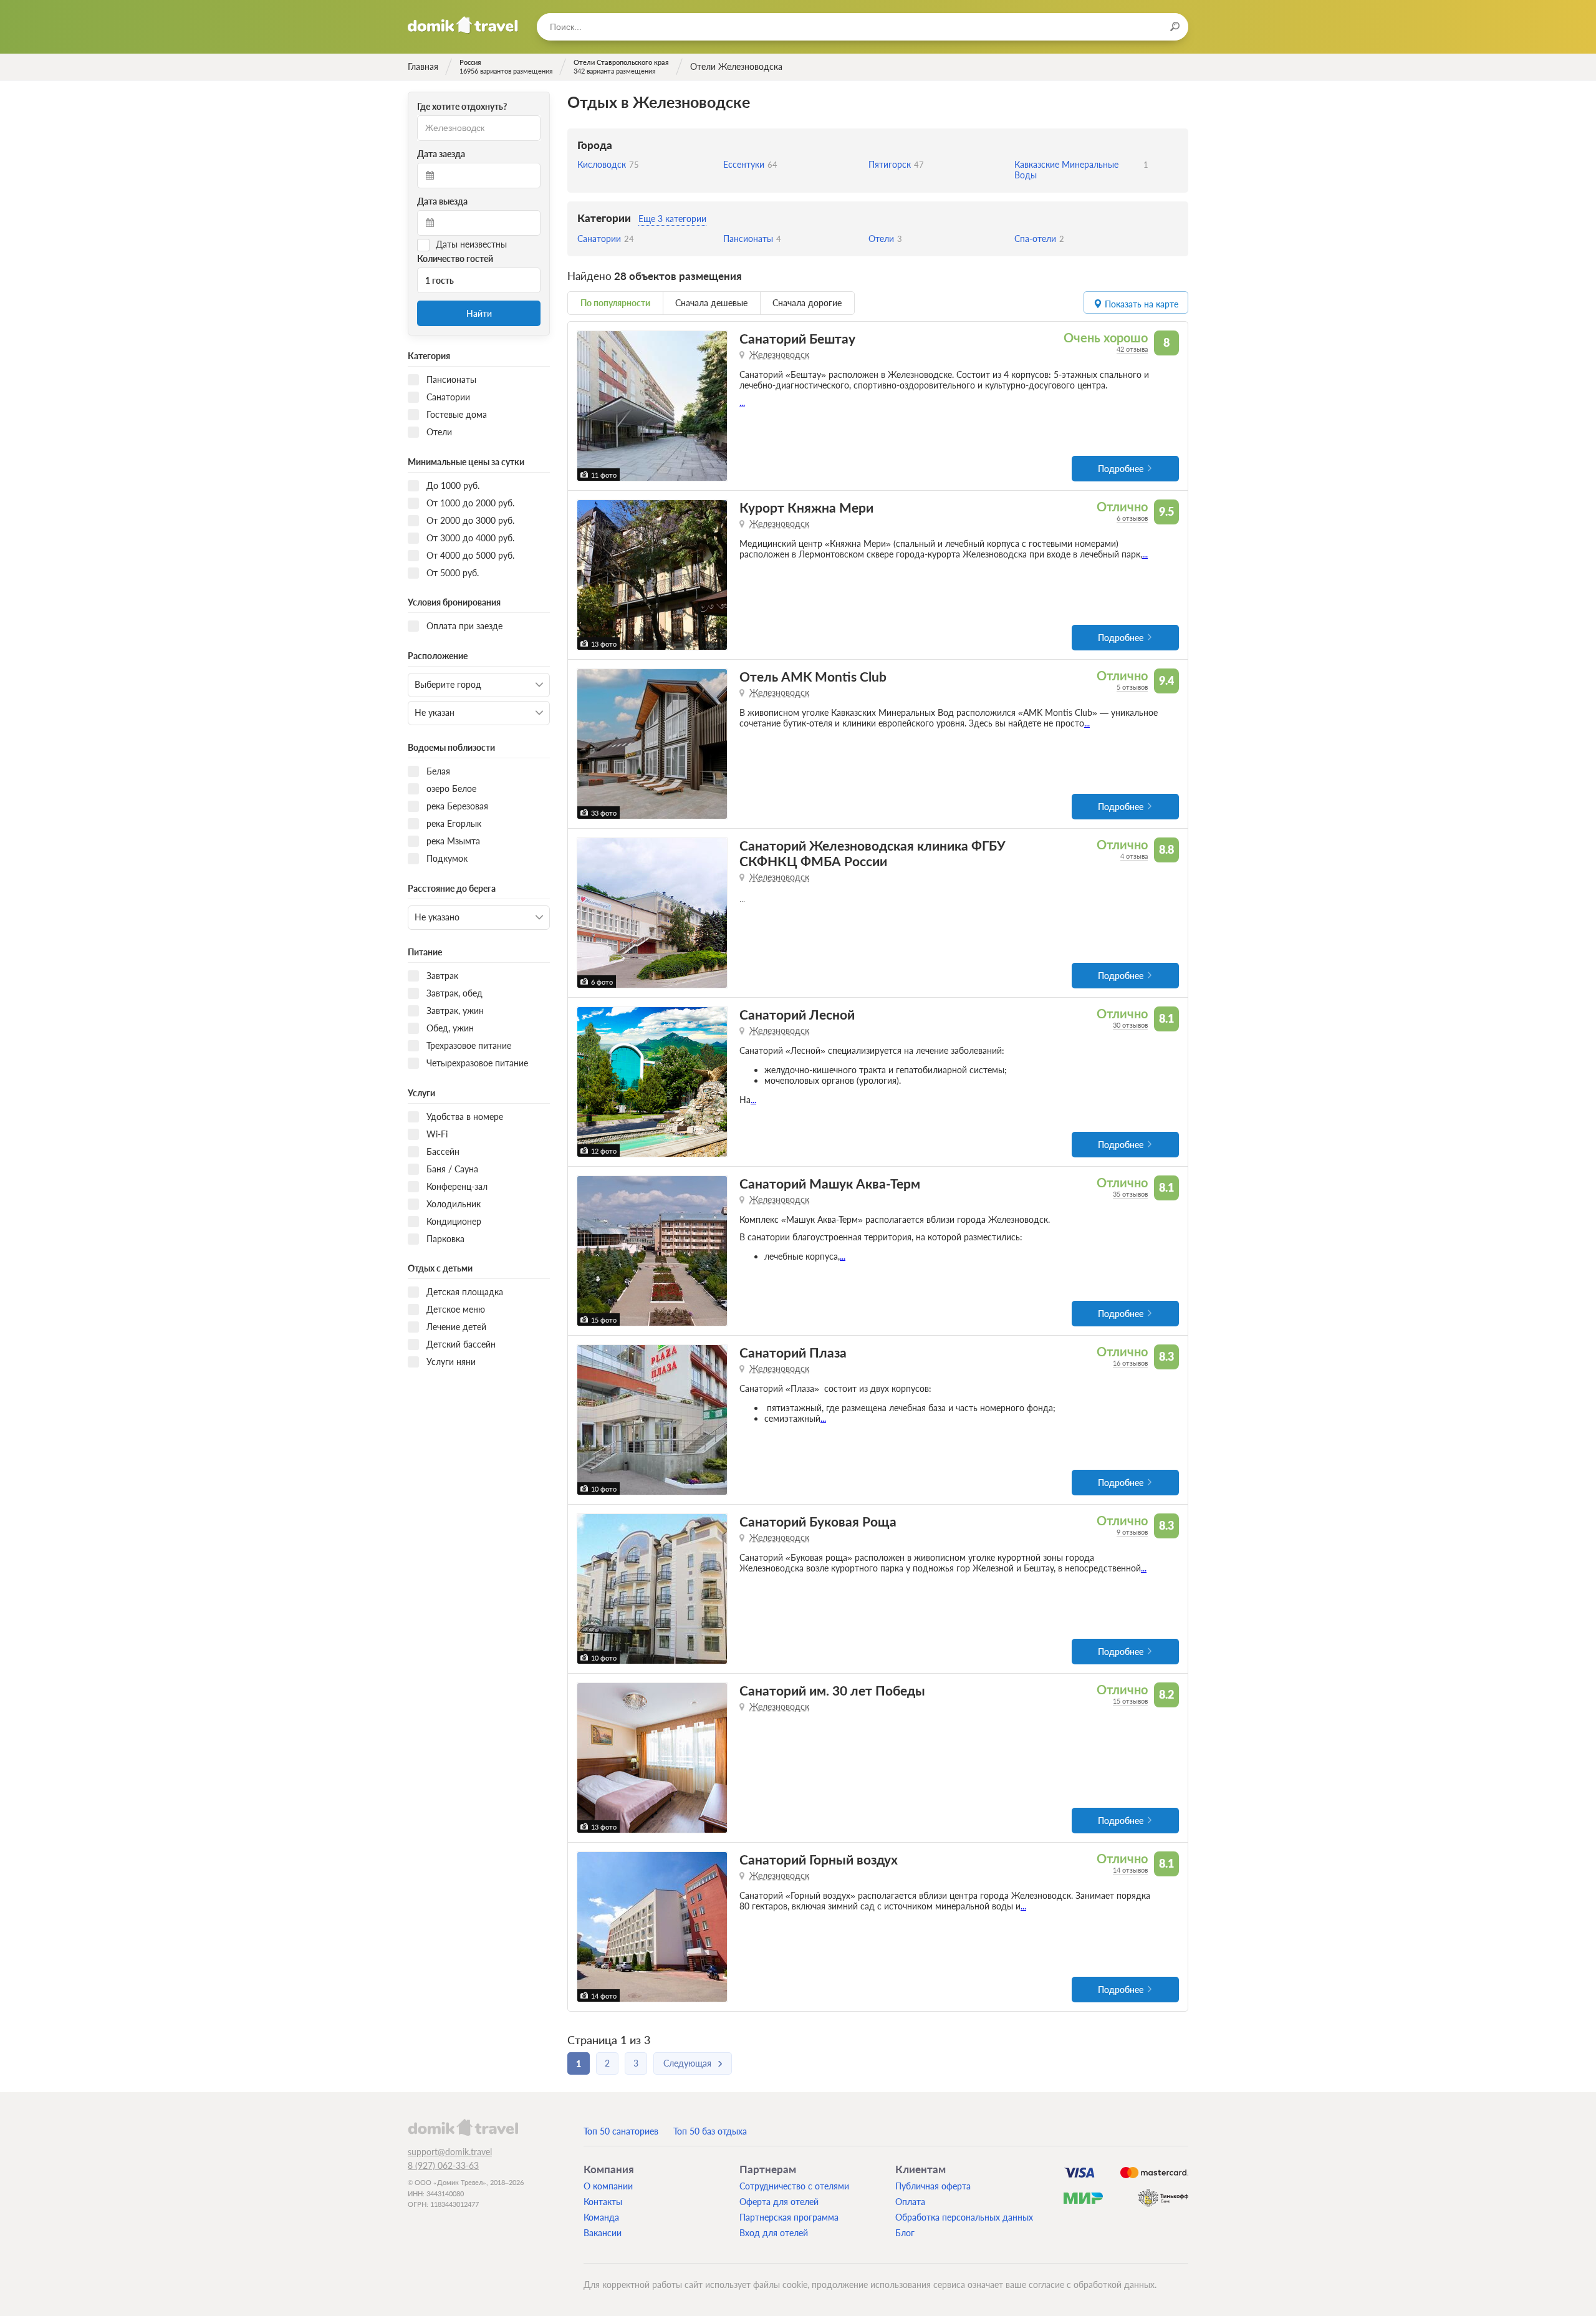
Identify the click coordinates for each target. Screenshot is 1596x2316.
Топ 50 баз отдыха (710, 2131)
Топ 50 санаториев (621, 2131)
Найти (479, 313)
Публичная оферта (933, 2186)
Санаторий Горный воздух (819, 1859)
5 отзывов (1132, 687)
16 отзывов (1130, 1363)
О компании (608, 2186)
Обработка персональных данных (964, 2217)
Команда (601, 2217)
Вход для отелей (774, 2233)
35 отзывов (1130, 1194)
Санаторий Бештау (797, 338)
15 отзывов (1130, 1701)
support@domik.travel (450, 2152)
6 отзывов (1132, 518)
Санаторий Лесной (797, 1014)
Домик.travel (463, 25)
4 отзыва (1134, 856)
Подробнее (1121, 469)
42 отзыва (1132, 349)
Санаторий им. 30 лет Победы (832, 1690)
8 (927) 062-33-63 (443, 2165)
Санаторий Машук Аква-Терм (830, 1183)
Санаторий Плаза (793, 1352)
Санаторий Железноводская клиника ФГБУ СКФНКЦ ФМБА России (873, 853)
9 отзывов (1132, 1532)
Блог (905, 2233)
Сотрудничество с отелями (794, 2186)
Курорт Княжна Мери (806, 507)
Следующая (687, 2063)
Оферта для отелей (779, 2202)
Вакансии (603, 2233)
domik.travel (463, 2127)
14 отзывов (1130, 1870)
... (742, 403)
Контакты (603, 2202)
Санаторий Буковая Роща (818, 1521)
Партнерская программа (789, 2217)
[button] (588, 406)
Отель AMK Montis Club (813, 676)
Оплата (910, 2202)
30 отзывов (1130, 1025)
